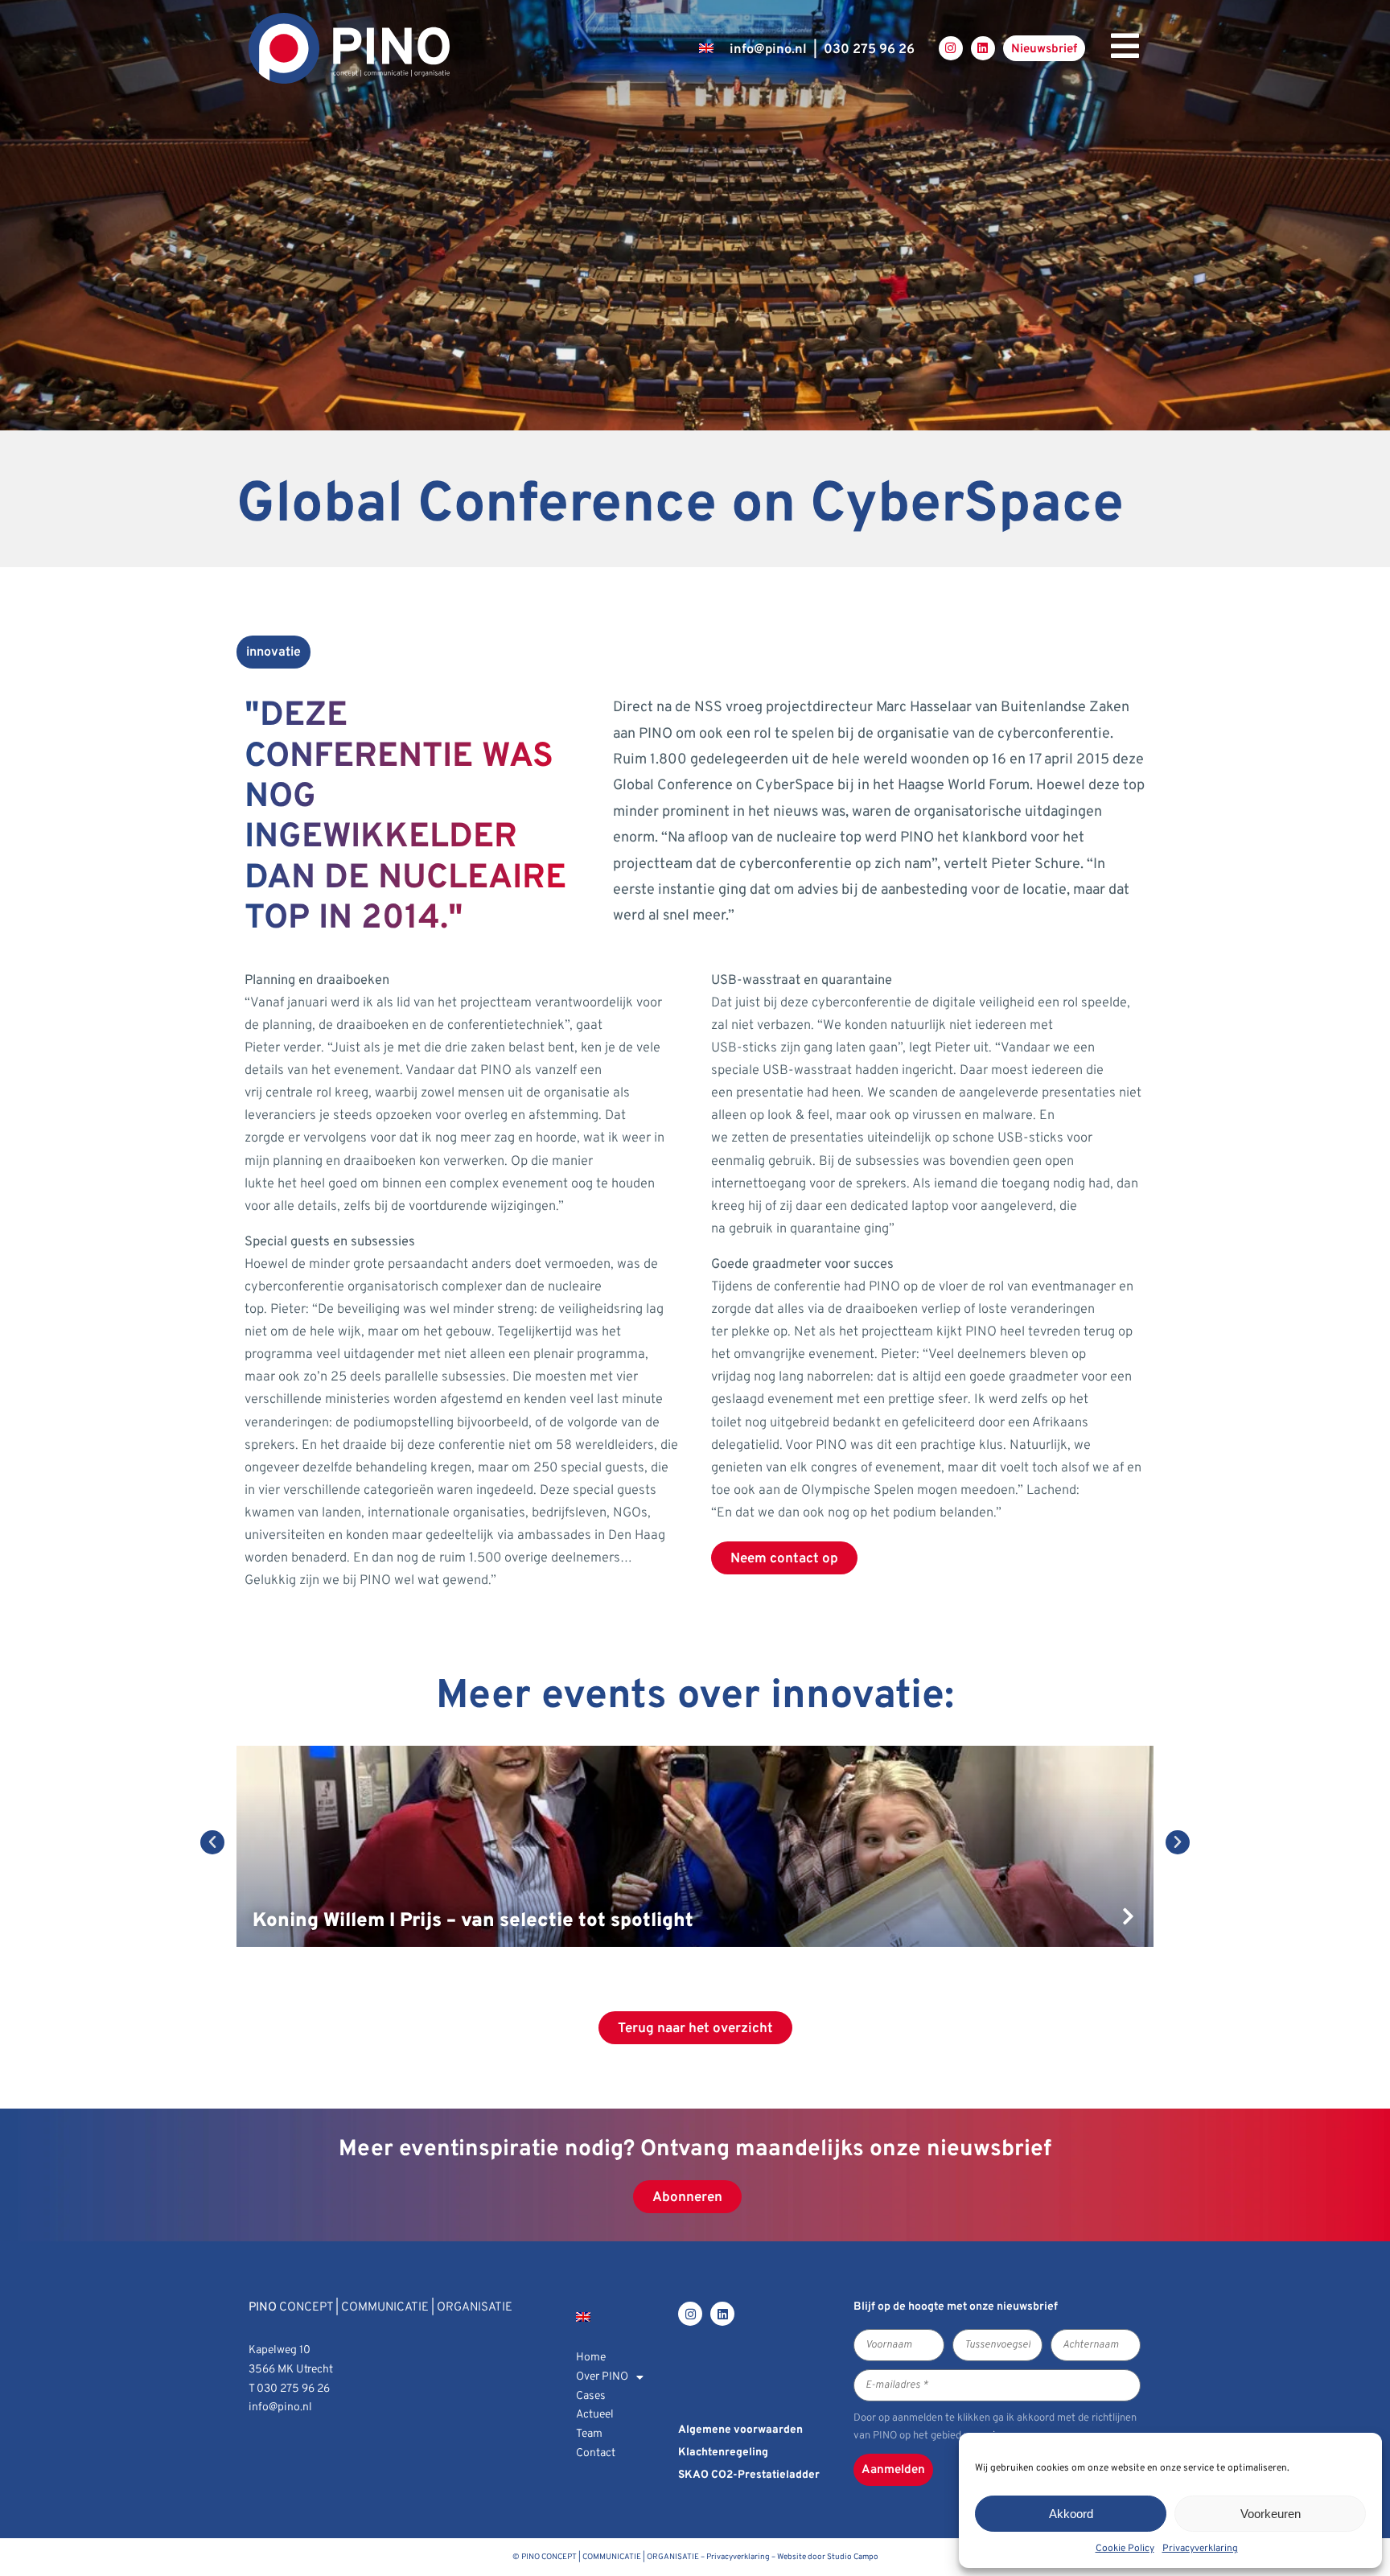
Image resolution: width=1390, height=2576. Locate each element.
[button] (212, 1842)
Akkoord (1071, 2514)
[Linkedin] (983, 48)
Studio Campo (853, 2557)
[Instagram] (951, 48)
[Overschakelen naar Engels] (706, 48)
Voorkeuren (1271, 2514)
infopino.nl (768, 49)
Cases (591, 2396)
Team (589, 2434)
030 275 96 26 (869, 49)
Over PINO (602, 2377)
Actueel (595, 2415)
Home (591, 2358)
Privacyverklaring (1200, 2549)
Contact (596, 2453)
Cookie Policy (1125, 2549)
